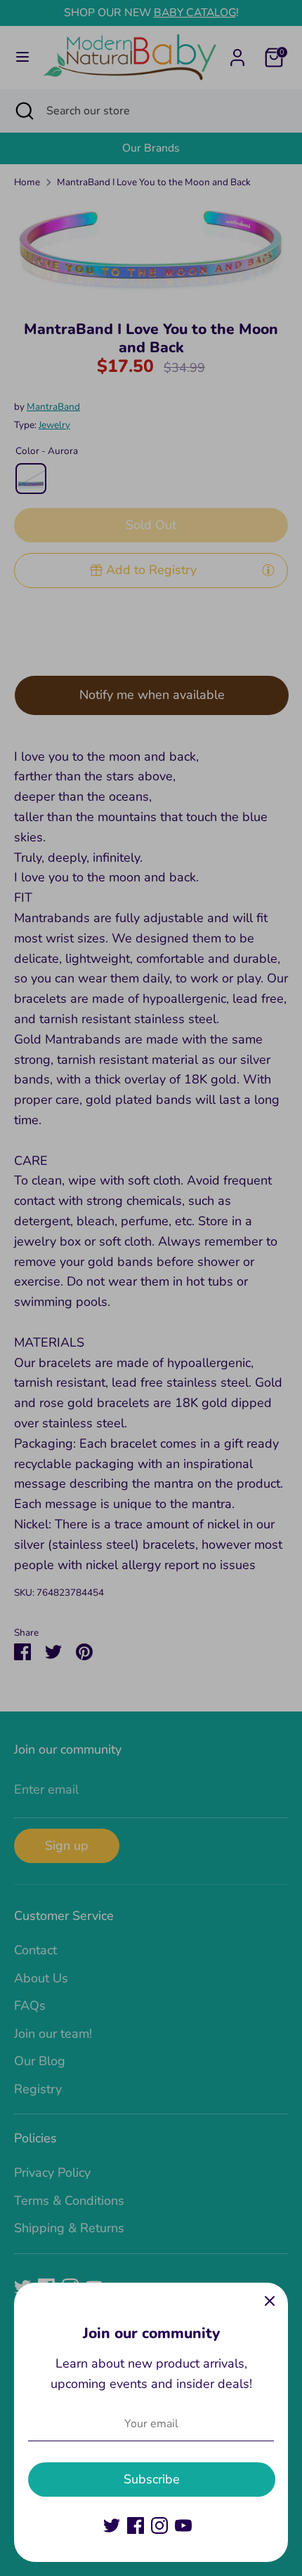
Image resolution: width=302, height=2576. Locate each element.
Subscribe (152, 2479)
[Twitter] (112, 2525)
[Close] (270, 2301)
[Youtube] (183, 2525)
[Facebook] (136, 2525)
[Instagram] (159, 2525)
